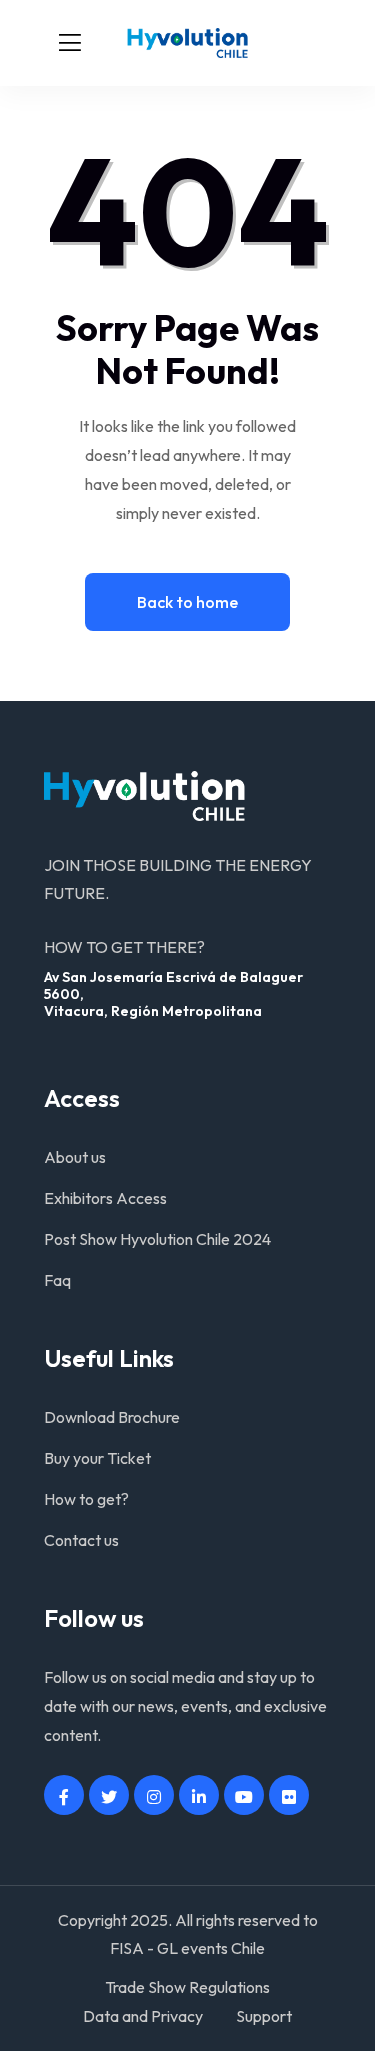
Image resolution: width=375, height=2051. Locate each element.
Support (264, 2016)
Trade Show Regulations (187, 1987)
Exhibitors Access (105, 1198)
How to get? (86, 1499)
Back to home (187, 602)
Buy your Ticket (97, 1458)
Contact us (81, 1540)
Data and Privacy (143, 2016)
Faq (57, 1280)
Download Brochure (112, 1417)
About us (75, 1157)
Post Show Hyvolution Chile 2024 (157, 1239)
